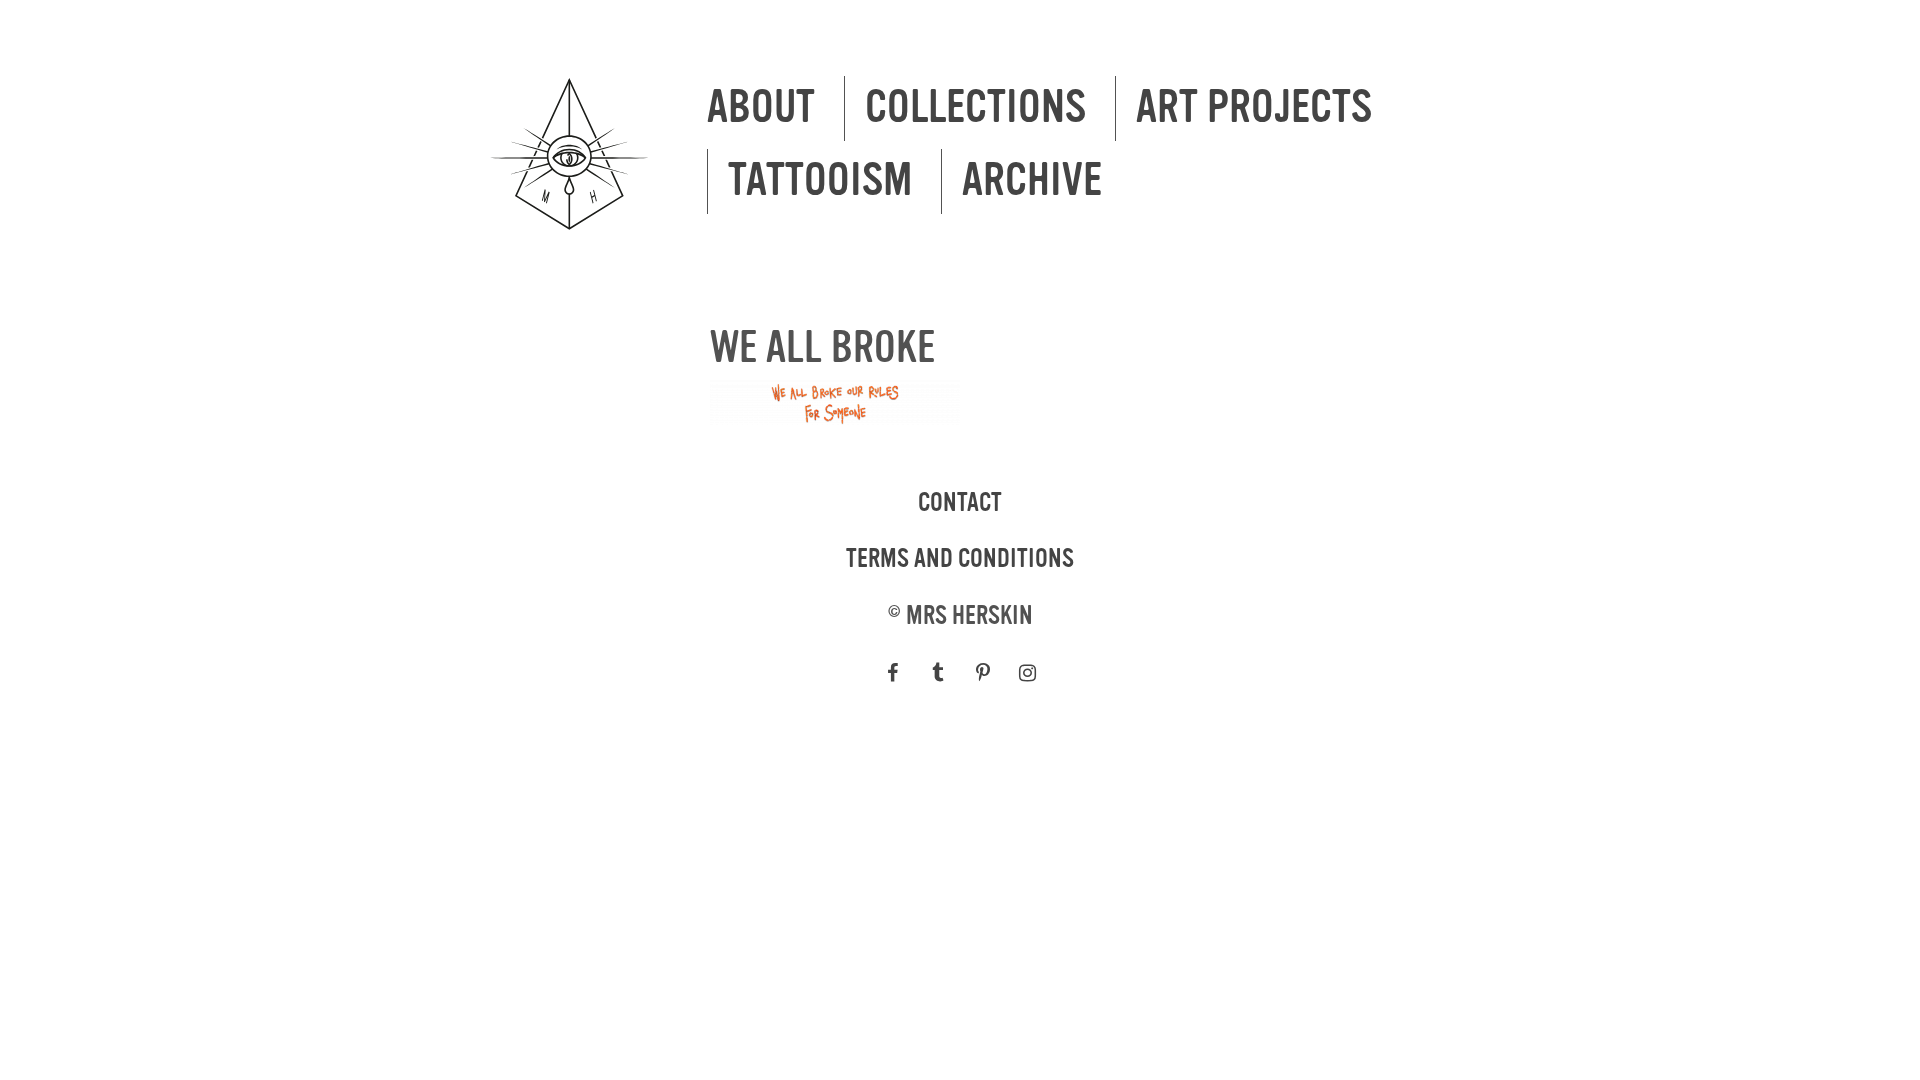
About (761, 108)
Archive (1032, 181)
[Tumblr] (937, 673)
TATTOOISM (820, 181)
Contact (960, 503)
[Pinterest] (982, 673)
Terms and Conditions (960, 559)
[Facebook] (892, 673)
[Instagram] (1027, 673)
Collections (975, 108)
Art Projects (1254, 108)
